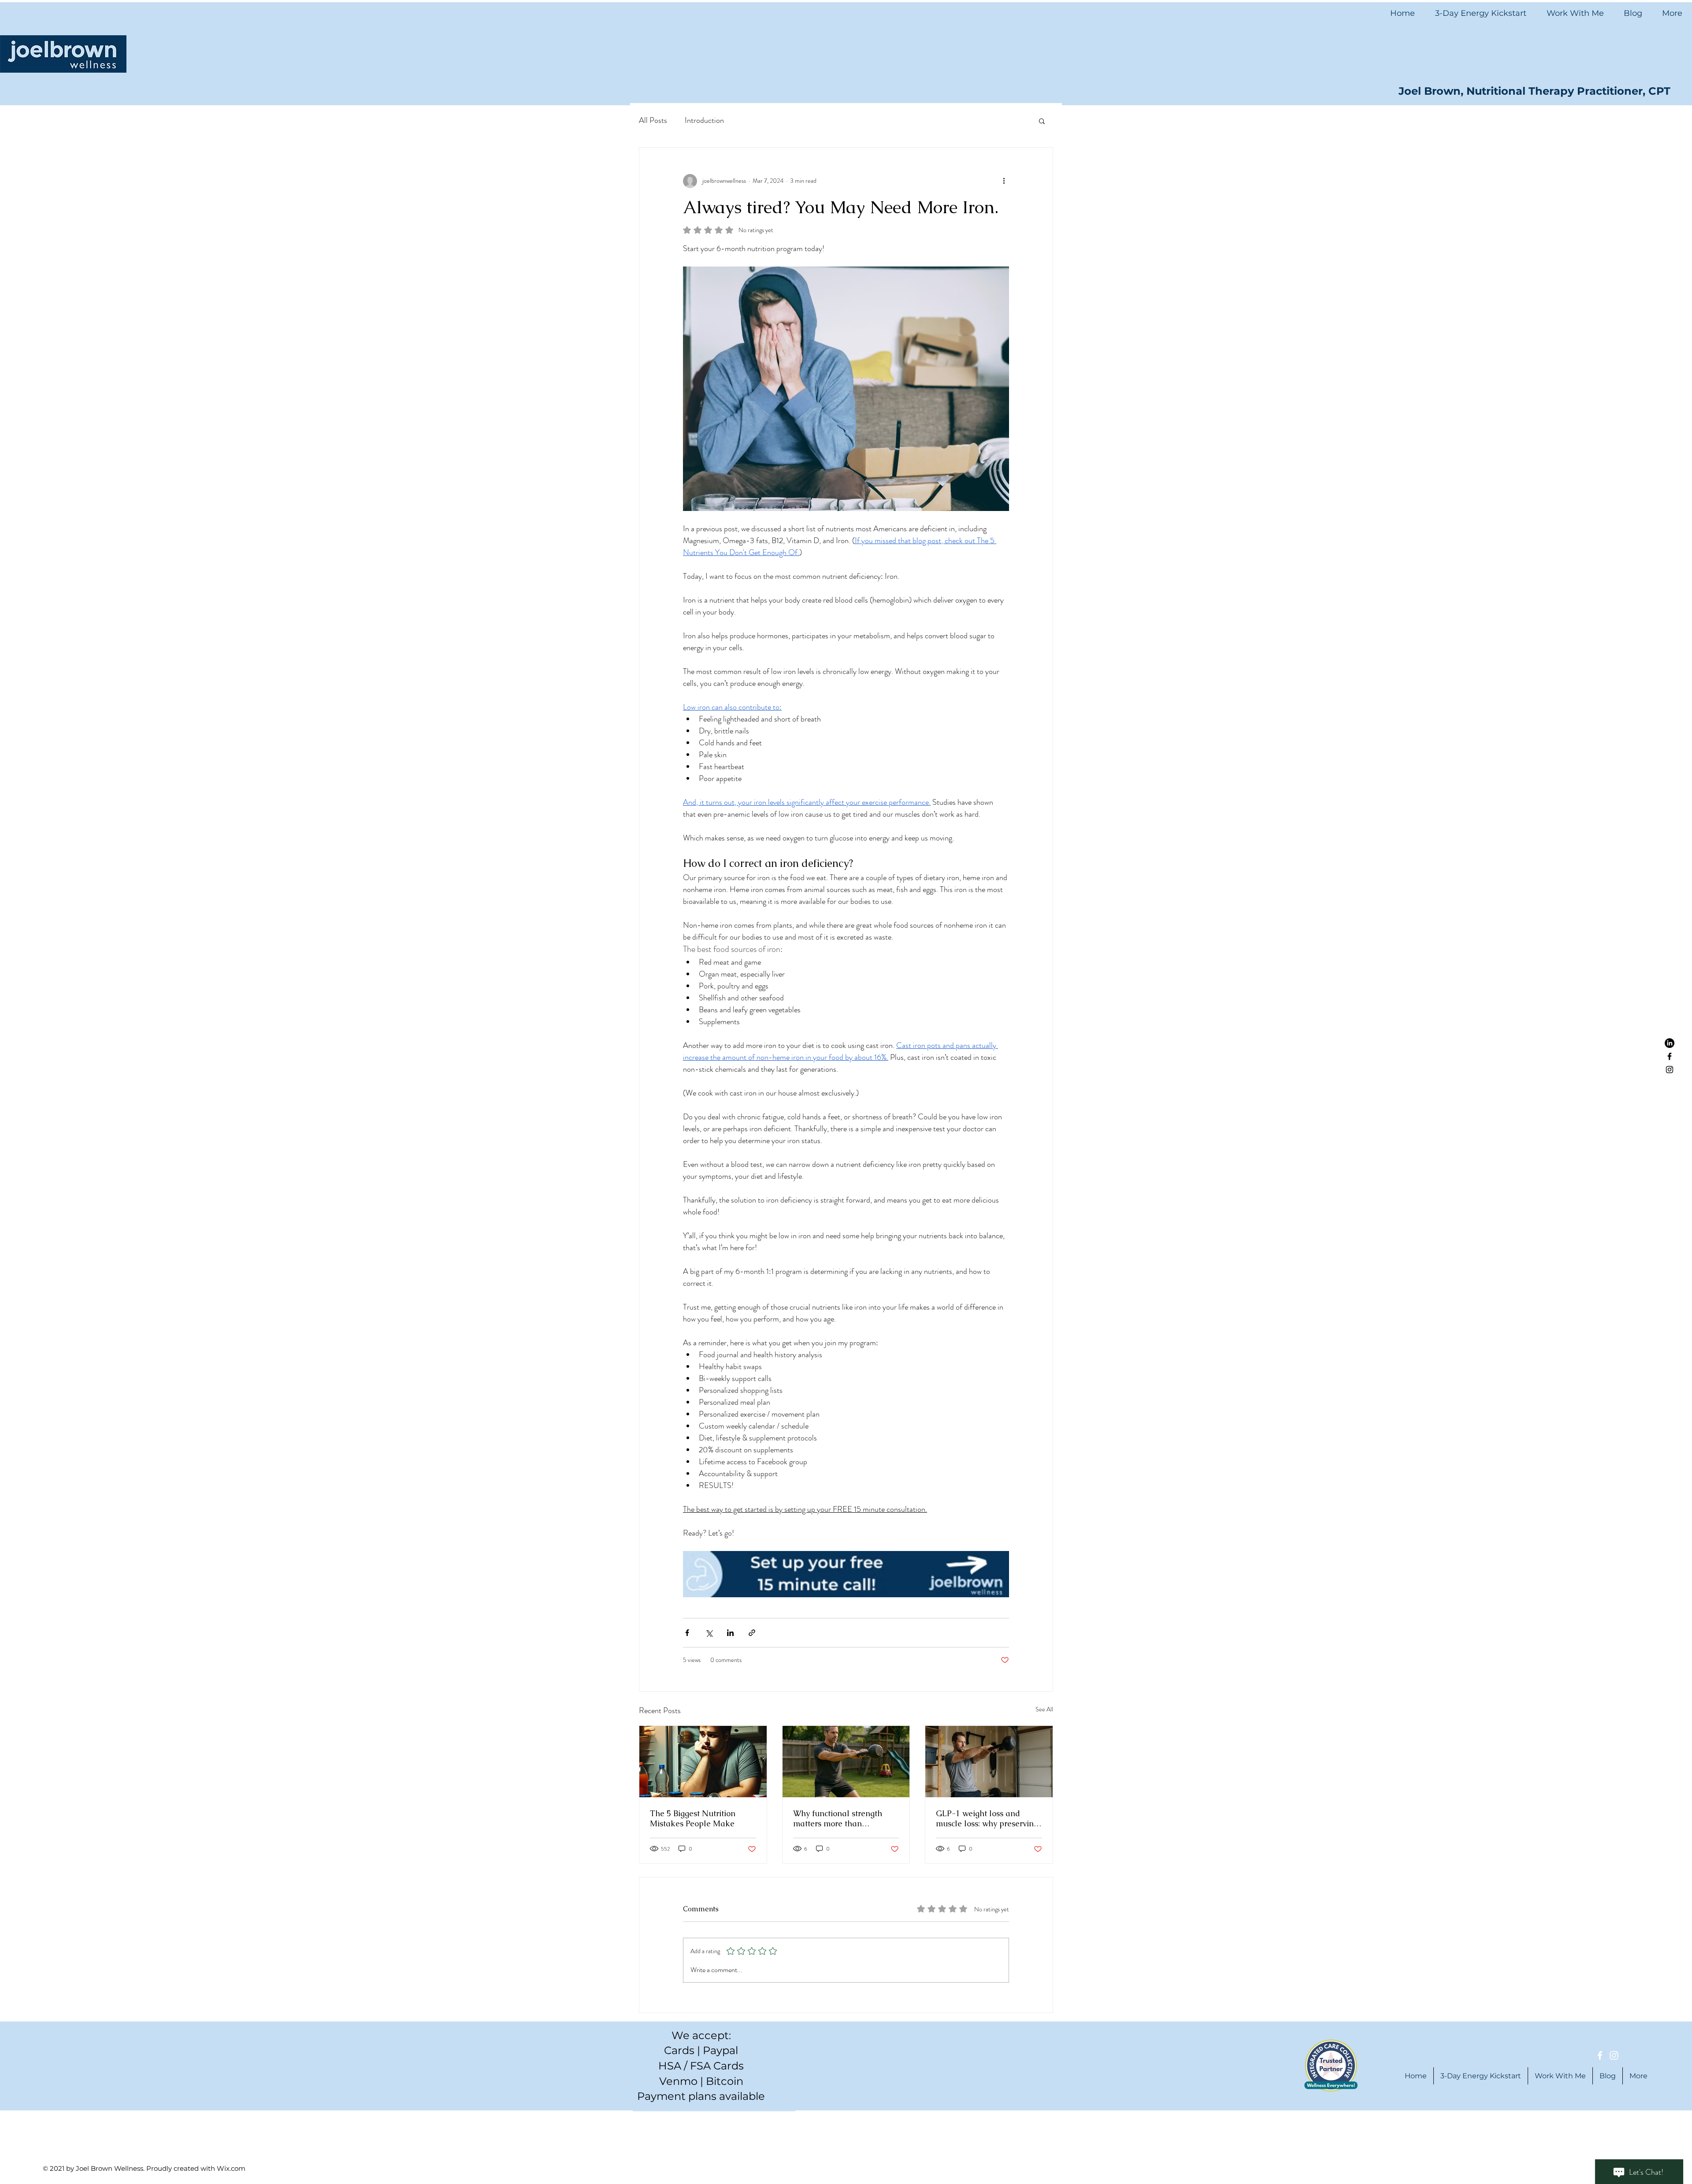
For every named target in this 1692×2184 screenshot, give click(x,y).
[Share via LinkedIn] (730, 1633)
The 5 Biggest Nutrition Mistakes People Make (693, 1818)
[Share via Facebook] (687, 1633)
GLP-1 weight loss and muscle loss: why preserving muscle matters (987, 1818)
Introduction (704, 120)
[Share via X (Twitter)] (709, 1633)
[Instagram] (1670, 1070)
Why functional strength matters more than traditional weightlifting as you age (842, 1818)
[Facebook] (1670, 1056)
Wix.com (231, 2168)
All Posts (653, 120)
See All (1044, 1709)
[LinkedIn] (1670, 1043)
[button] (1042, 121)
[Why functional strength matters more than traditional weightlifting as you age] (846, 1762)
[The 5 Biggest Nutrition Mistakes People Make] (703, 1762)
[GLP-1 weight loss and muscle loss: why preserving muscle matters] (989, 1762)
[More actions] (1004, 181)
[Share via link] (752, 1633)
